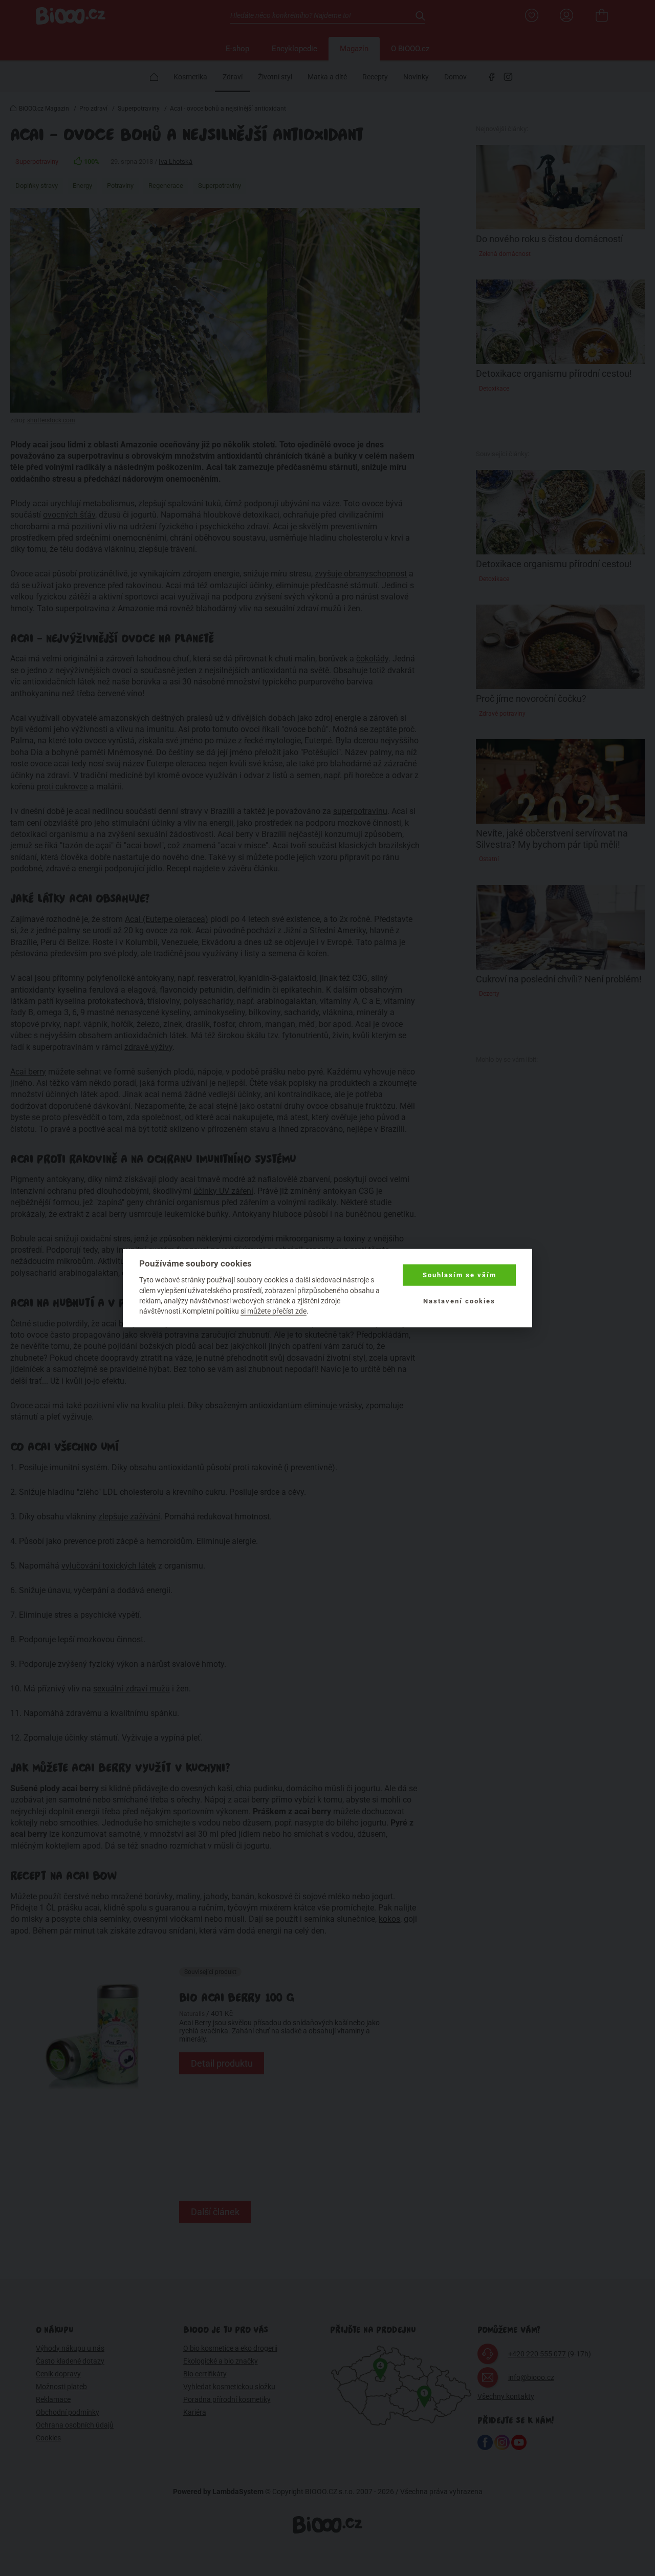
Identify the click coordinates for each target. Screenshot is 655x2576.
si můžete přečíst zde (274, 1311)
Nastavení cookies (459, 1301)
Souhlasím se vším (460, 1275)
